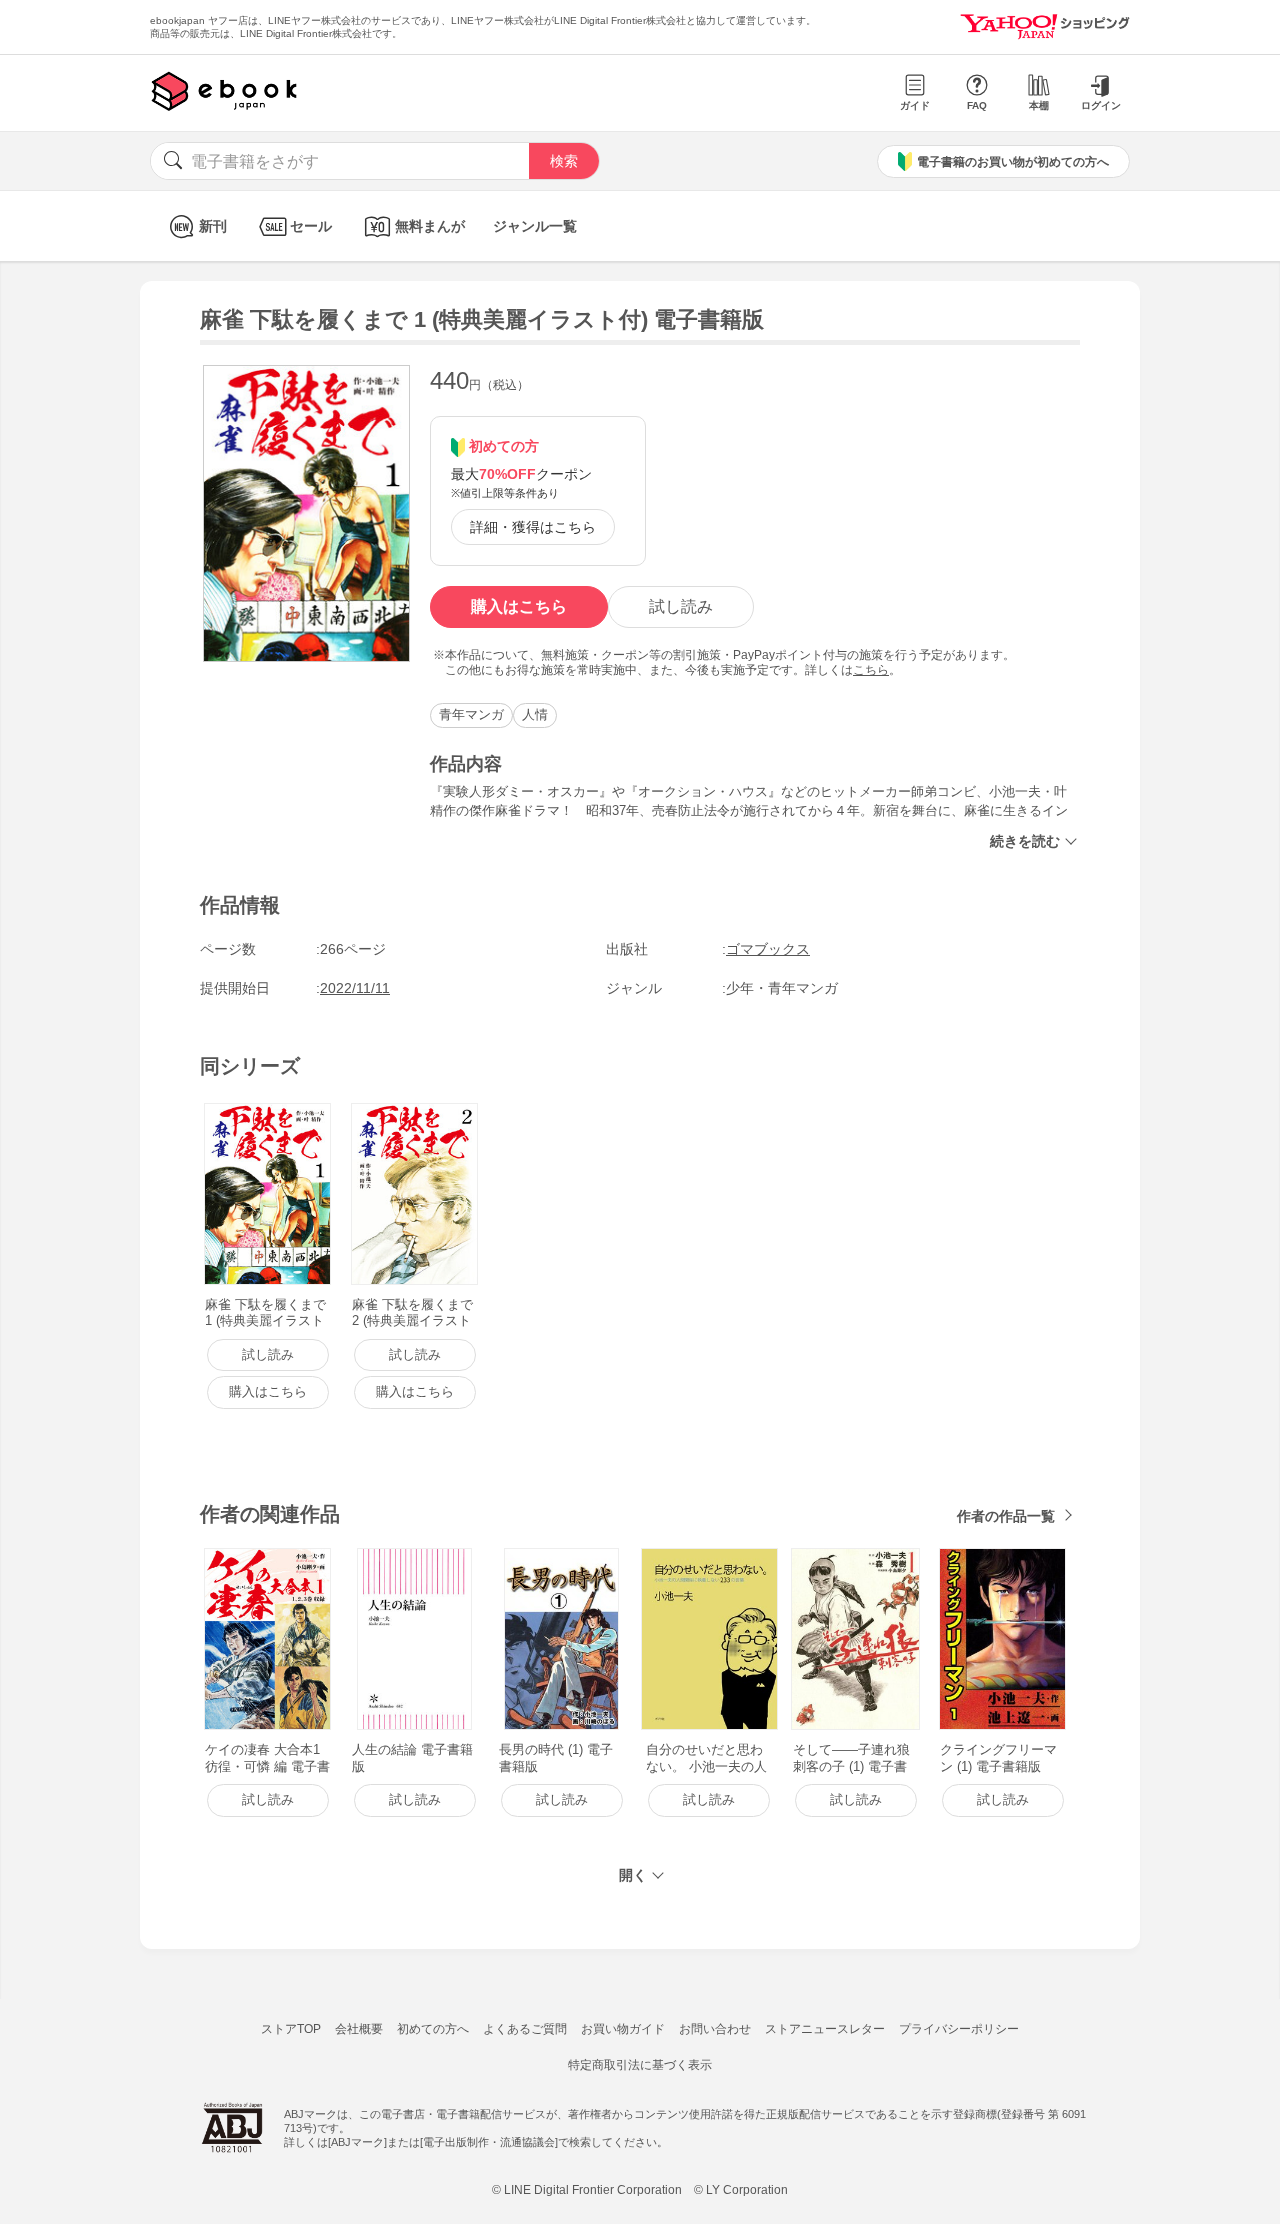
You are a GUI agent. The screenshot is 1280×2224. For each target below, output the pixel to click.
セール (311, 226)
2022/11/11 (355, 988)
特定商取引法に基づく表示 (640, 2065)
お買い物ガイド (623, 2029)
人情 (535, 714)
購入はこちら (519, 606)
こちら (871, 670)
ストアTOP (291, 2029)
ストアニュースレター (825, 2029)
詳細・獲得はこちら (533, 527)
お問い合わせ (715, 2029)
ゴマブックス (768, 949)
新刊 (213, 226)
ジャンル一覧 (535, 226)
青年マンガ (471, 714)
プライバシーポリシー (959, 2029)
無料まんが (430, 226)
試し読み (681, 606)
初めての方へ (433, 2029)
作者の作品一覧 (1006, 1516)
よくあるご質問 (525, 2029)
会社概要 (359, 2029)
